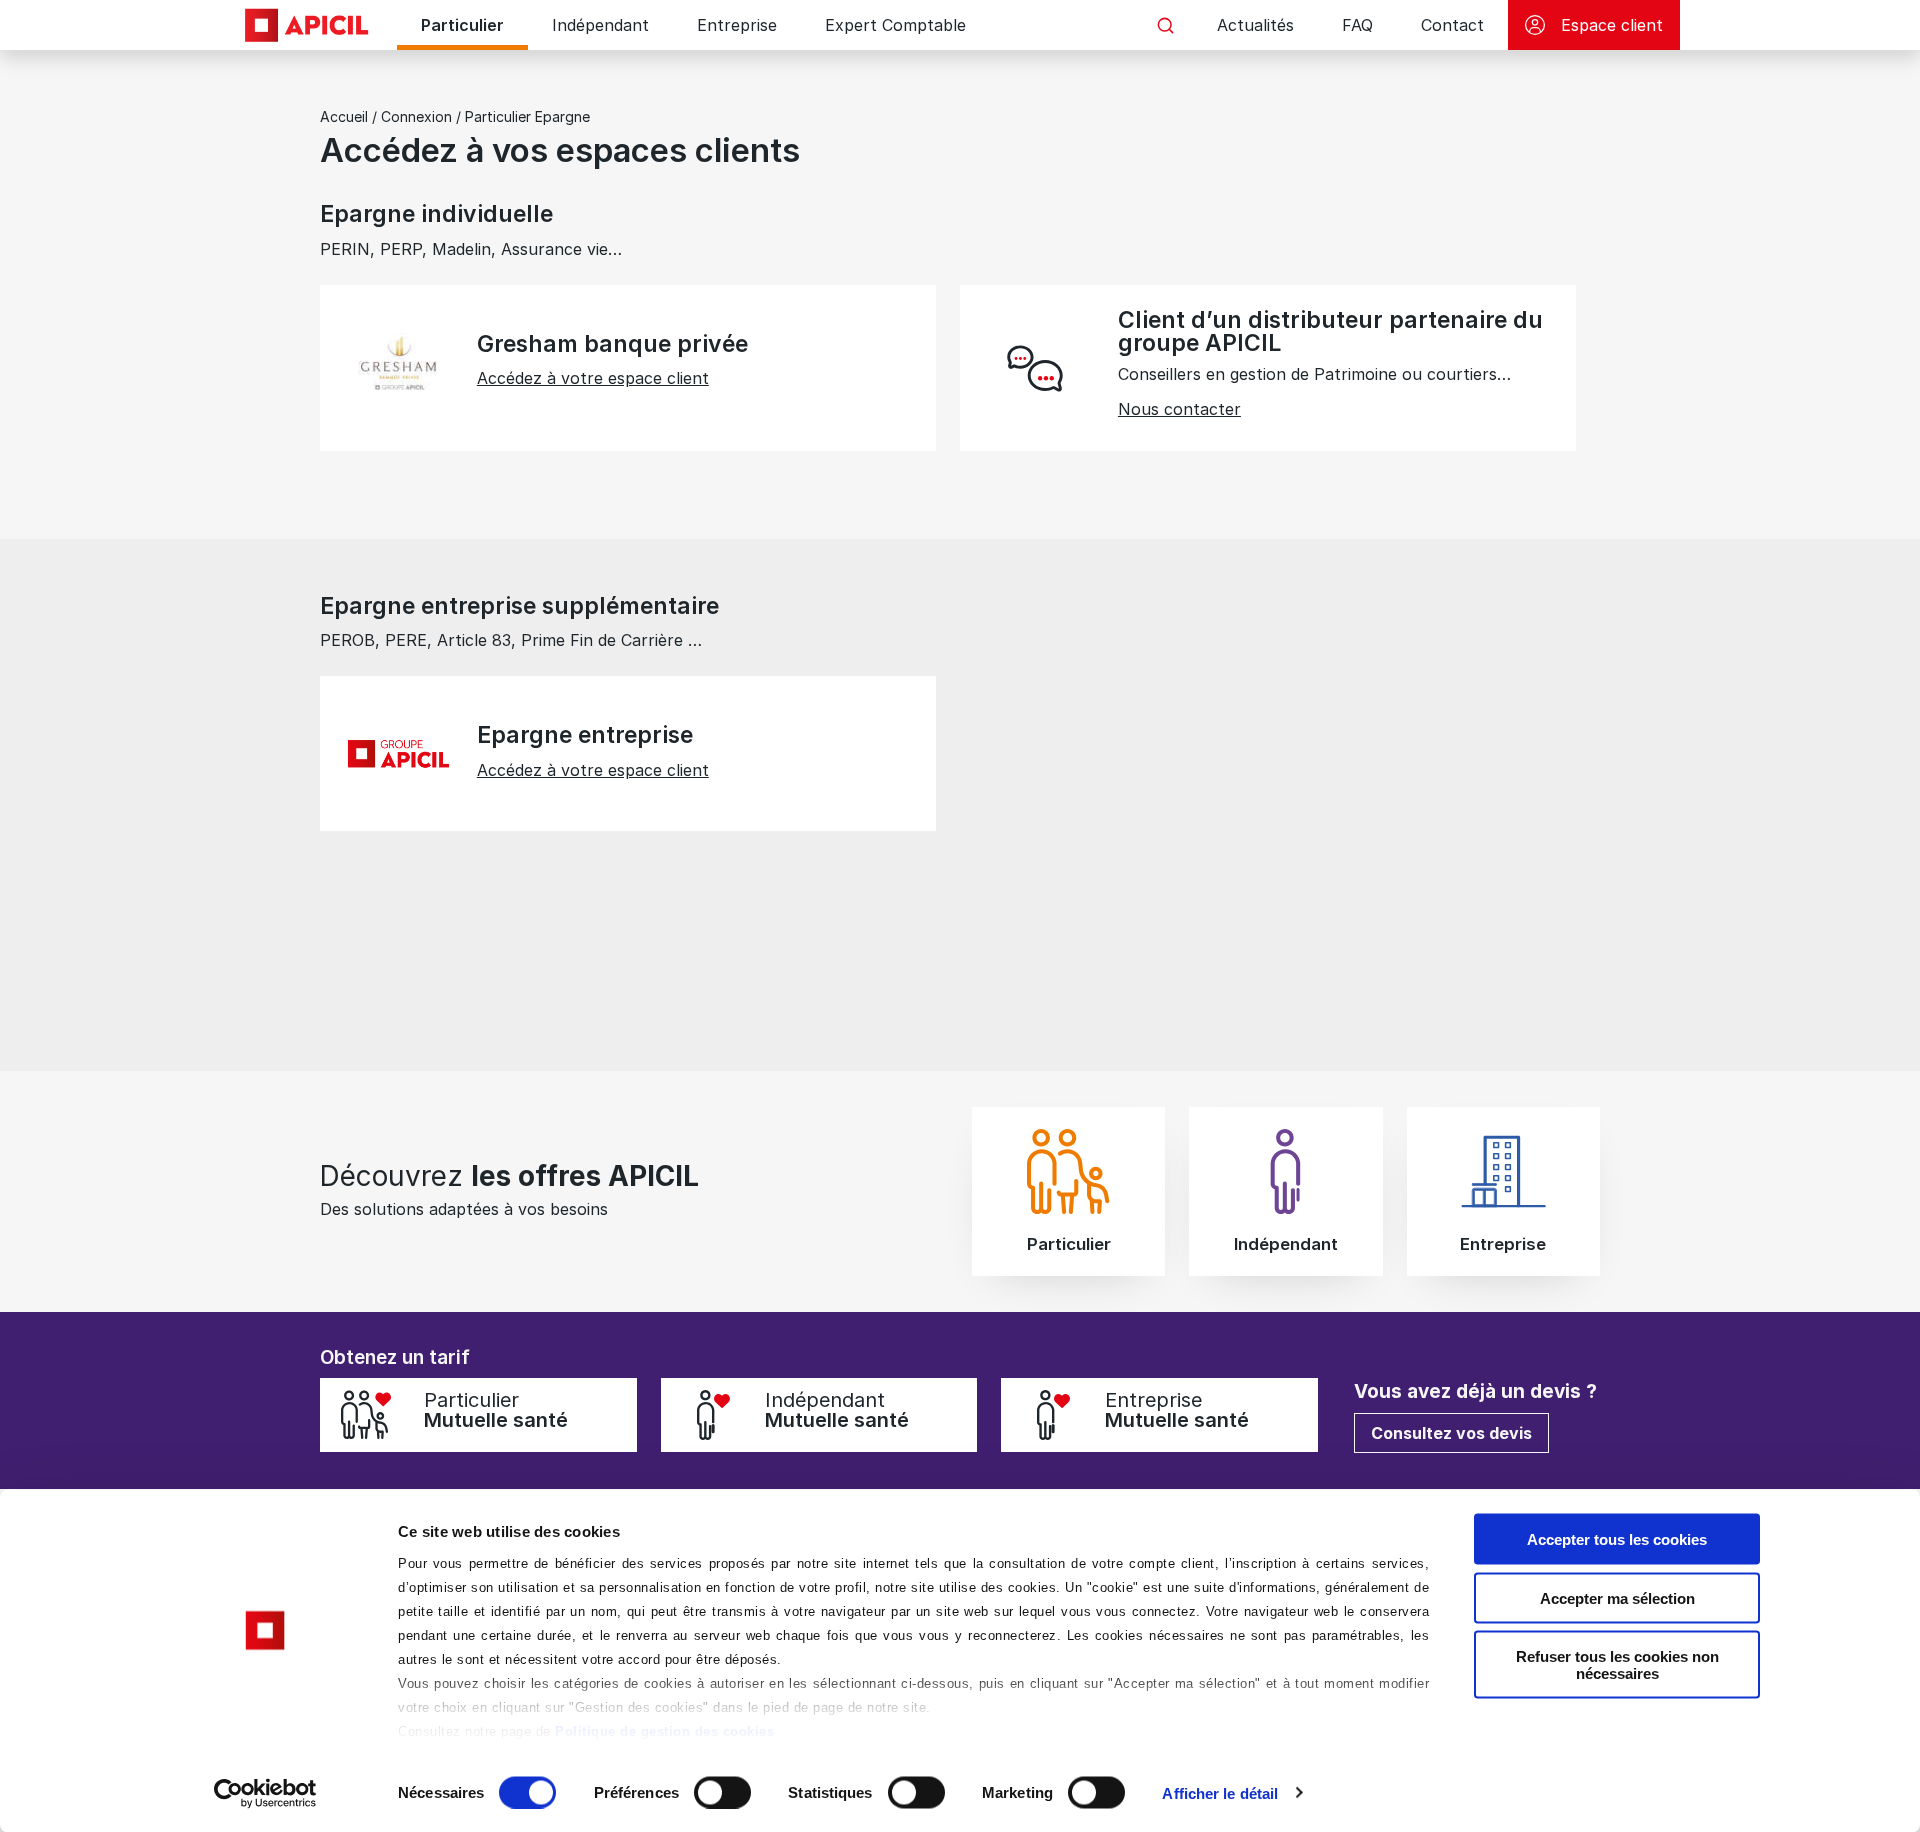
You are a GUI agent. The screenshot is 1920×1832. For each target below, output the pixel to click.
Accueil (344, 116)
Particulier (462, 25)
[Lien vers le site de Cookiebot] (265, 1793)
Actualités (1255, 25)
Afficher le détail (1220, 1792)
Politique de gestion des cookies (664, 1731)
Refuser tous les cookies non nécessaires (1617, 1665)
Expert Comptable (895, 25)
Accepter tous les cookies (1617, 1539)
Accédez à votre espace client (593, 378)
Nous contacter (1179, 409)
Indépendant (600, 25)
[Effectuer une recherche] (1165, 25)
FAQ (1357, 25)
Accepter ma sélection (1617, 1597)
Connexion (416, 116)
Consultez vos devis (1451, 1433)
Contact (1452, 25)
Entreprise (737, 25)
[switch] (722, 1792)
